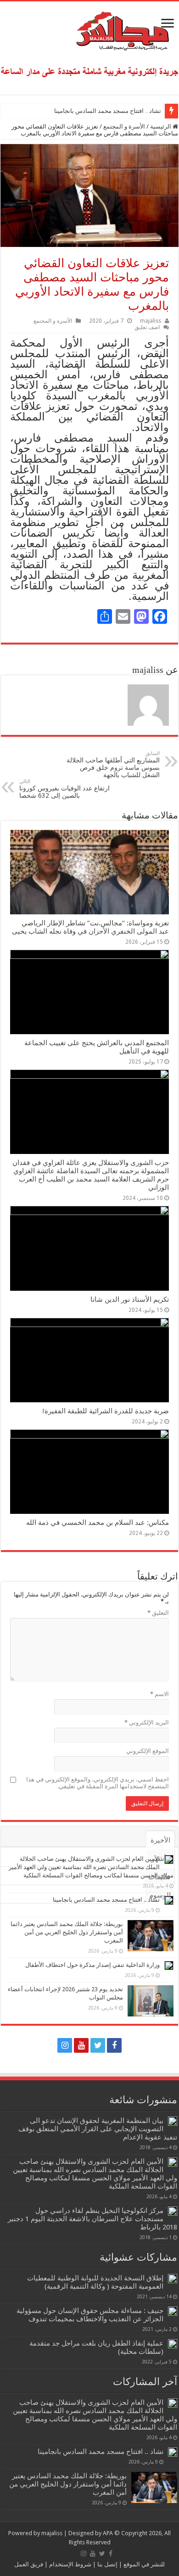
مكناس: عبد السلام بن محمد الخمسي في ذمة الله (98, 1523)
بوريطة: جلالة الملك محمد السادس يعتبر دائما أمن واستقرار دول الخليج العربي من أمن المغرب (67, 1932)
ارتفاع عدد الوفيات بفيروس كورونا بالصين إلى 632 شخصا (64, 789)
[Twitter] (98, 2045)
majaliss (151, 321)
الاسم (159, 1694)
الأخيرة (160, 1840)
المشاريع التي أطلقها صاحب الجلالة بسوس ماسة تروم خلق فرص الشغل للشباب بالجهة (113, 764)
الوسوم (160, 1895)
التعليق (158, 1613)
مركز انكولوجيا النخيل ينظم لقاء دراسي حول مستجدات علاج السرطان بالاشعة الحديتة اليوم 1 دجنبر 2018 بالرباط (92, 2219)
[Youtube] (81, 2045)
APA (108, 2533)
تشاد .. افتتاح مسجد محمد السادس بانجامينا (108, 111)
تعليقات (159, 1877)
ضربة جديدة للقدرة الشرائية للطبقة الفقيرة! (106, 1411)
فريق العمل (29, 2564)
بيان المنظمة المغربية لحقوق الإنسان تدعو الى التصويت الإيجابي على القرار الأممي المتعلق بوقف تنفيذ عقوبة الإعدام (98, 2129)
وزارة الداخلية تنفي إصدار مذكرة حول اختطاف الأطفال (92, 1965)
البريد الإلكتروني (147, 1722)
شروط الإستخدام (70, 2564)
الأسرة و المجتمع (124, 126)
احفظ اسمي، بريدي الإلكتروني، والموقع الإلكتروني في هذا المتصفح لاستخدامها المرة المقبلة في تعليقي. (98, 1783)
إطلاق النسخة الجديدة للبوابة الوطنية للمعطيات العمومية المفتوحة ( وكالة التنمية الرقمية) (95, 2282)
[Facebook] (114, 2045)
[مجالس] (89, 29)
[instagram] (65, 2045)
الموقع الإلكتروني (148, 1751)
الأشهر (161, 1859)
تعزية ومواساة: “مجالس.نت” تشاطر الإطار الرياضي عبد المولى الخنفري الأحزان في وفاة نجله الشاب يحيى (90, 927)
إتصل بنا (107, 2564)
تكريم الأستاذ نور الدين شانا (130, 1299)
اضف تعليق (147, 327)
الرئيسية (161, 126)
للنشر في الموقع (143, 2564)
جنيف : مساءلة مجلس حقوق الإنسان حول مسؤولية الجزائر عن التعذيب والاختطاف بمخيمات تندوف (90, 2315)
